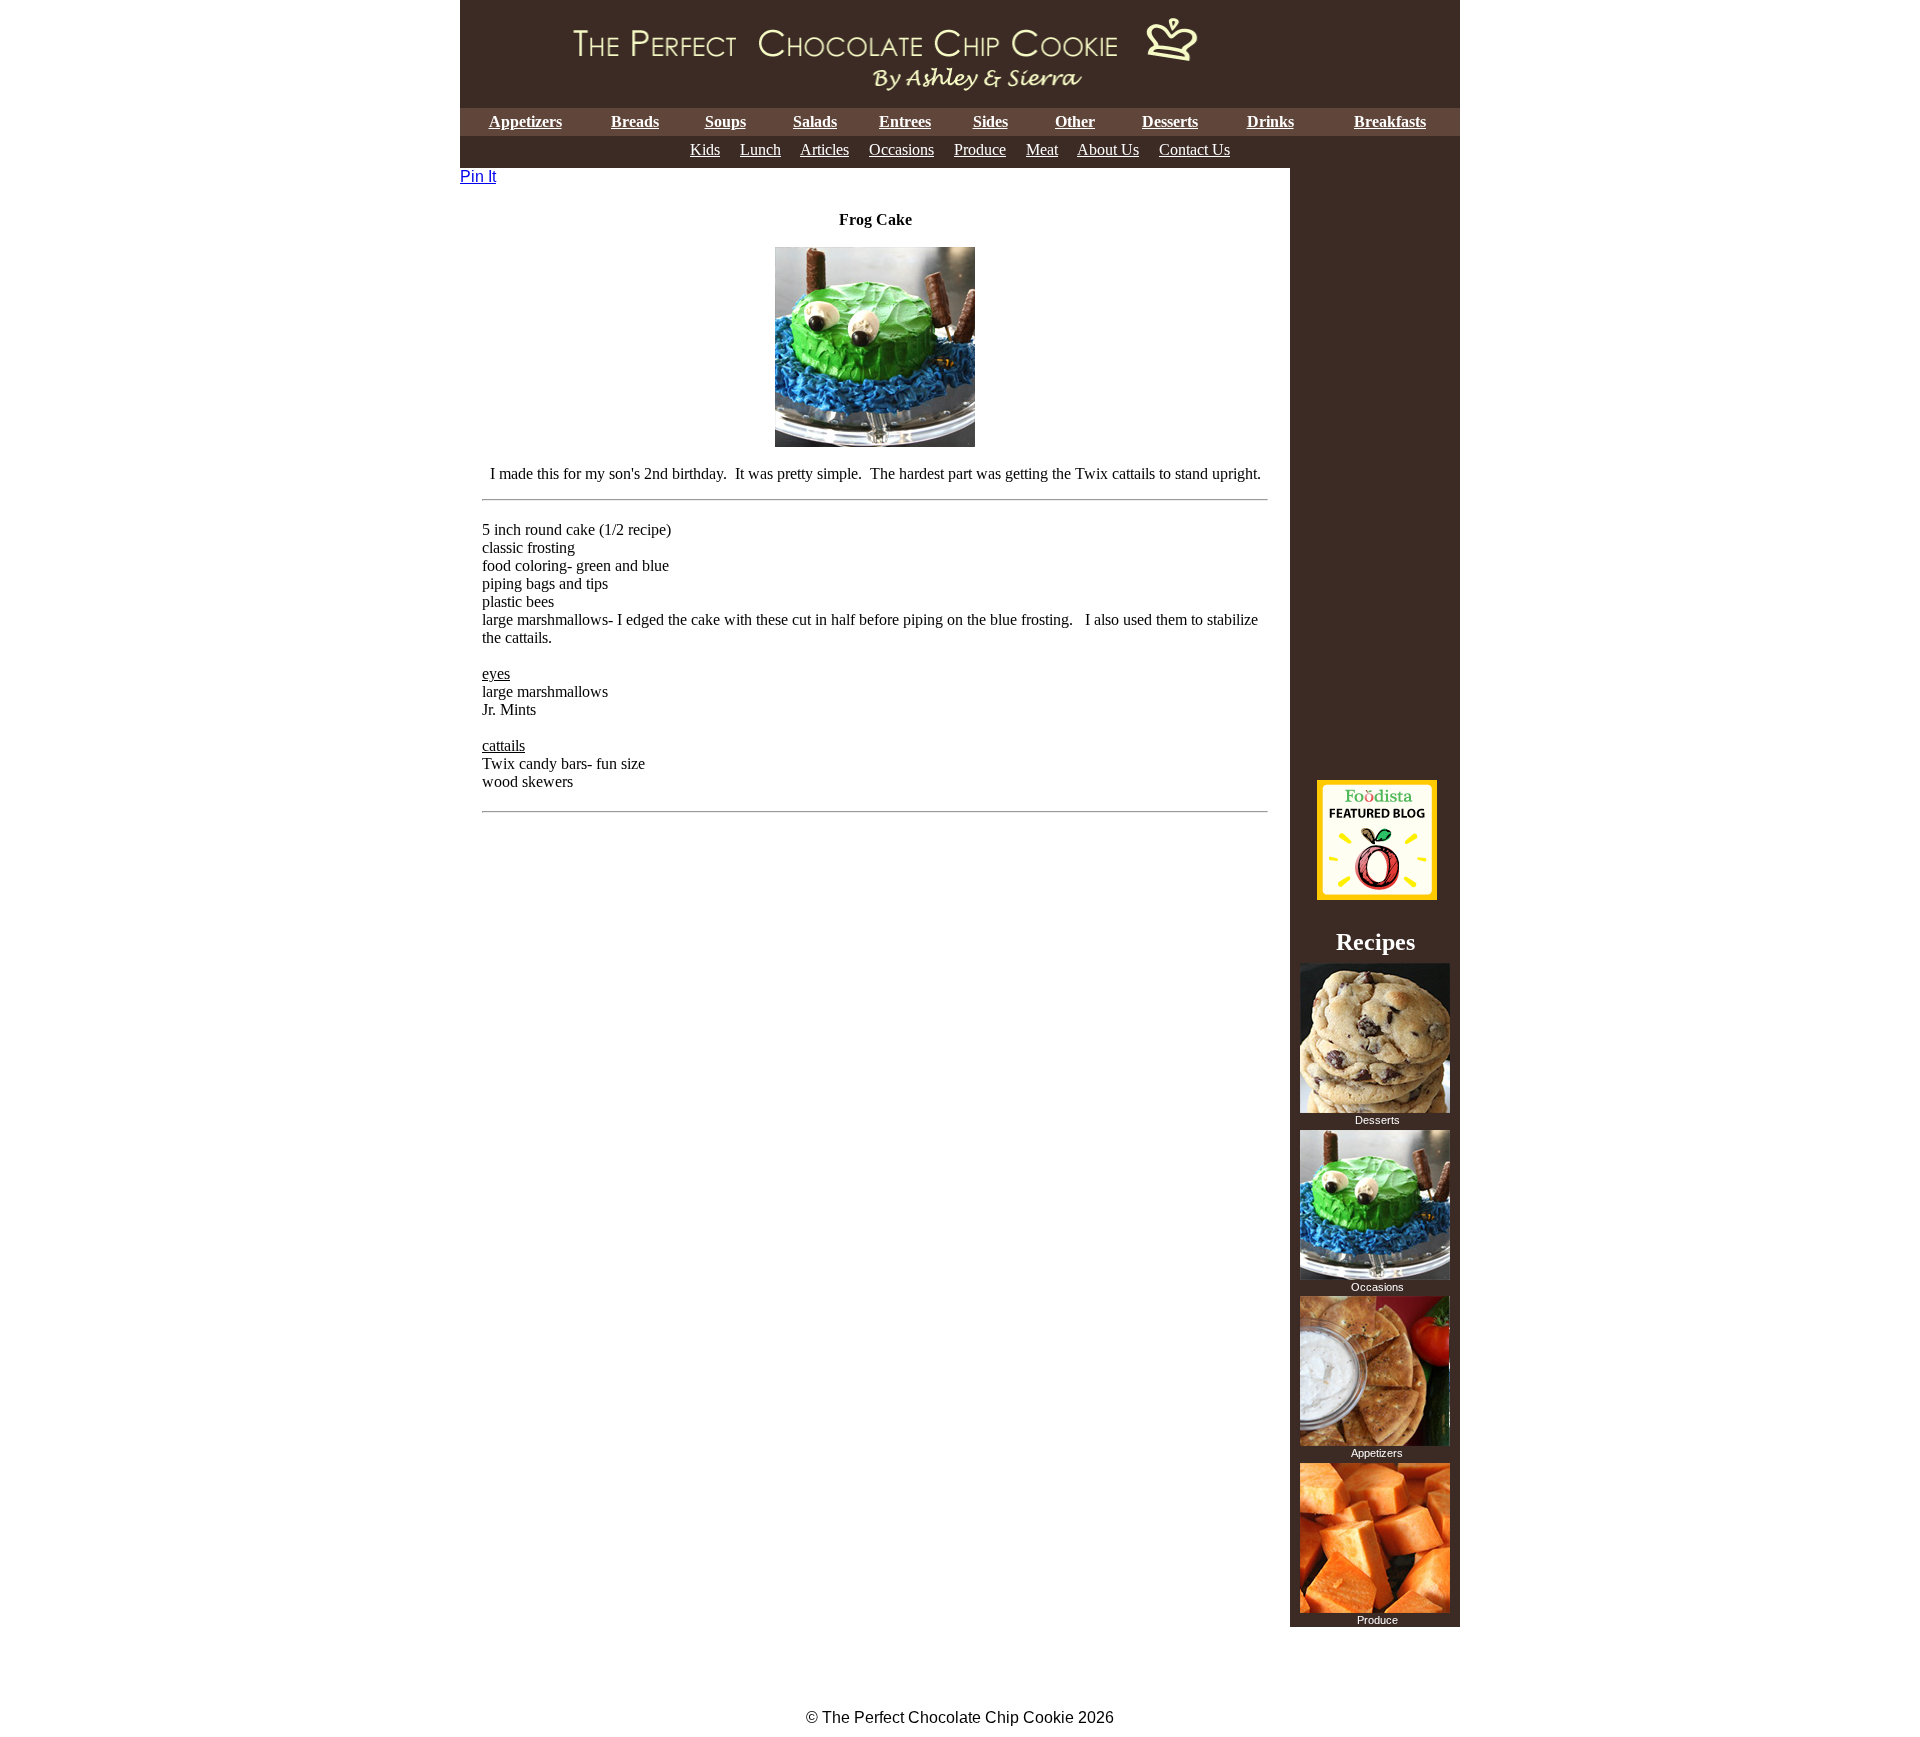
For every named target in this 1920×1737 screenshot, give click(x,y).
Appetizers (525, 121)
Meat (1042, 149)
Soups (725, 121)
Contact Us (1194, 149)
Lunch (760, 149)
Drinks (1270, 121)
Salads (815, 121)
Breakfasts (1390, 121)
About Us (1108, 149)
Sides (990, 121)
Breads (635, 121)
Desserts (1170, 121)
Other (1075, 121)
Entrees (905, 121)
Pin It (478, 176)
